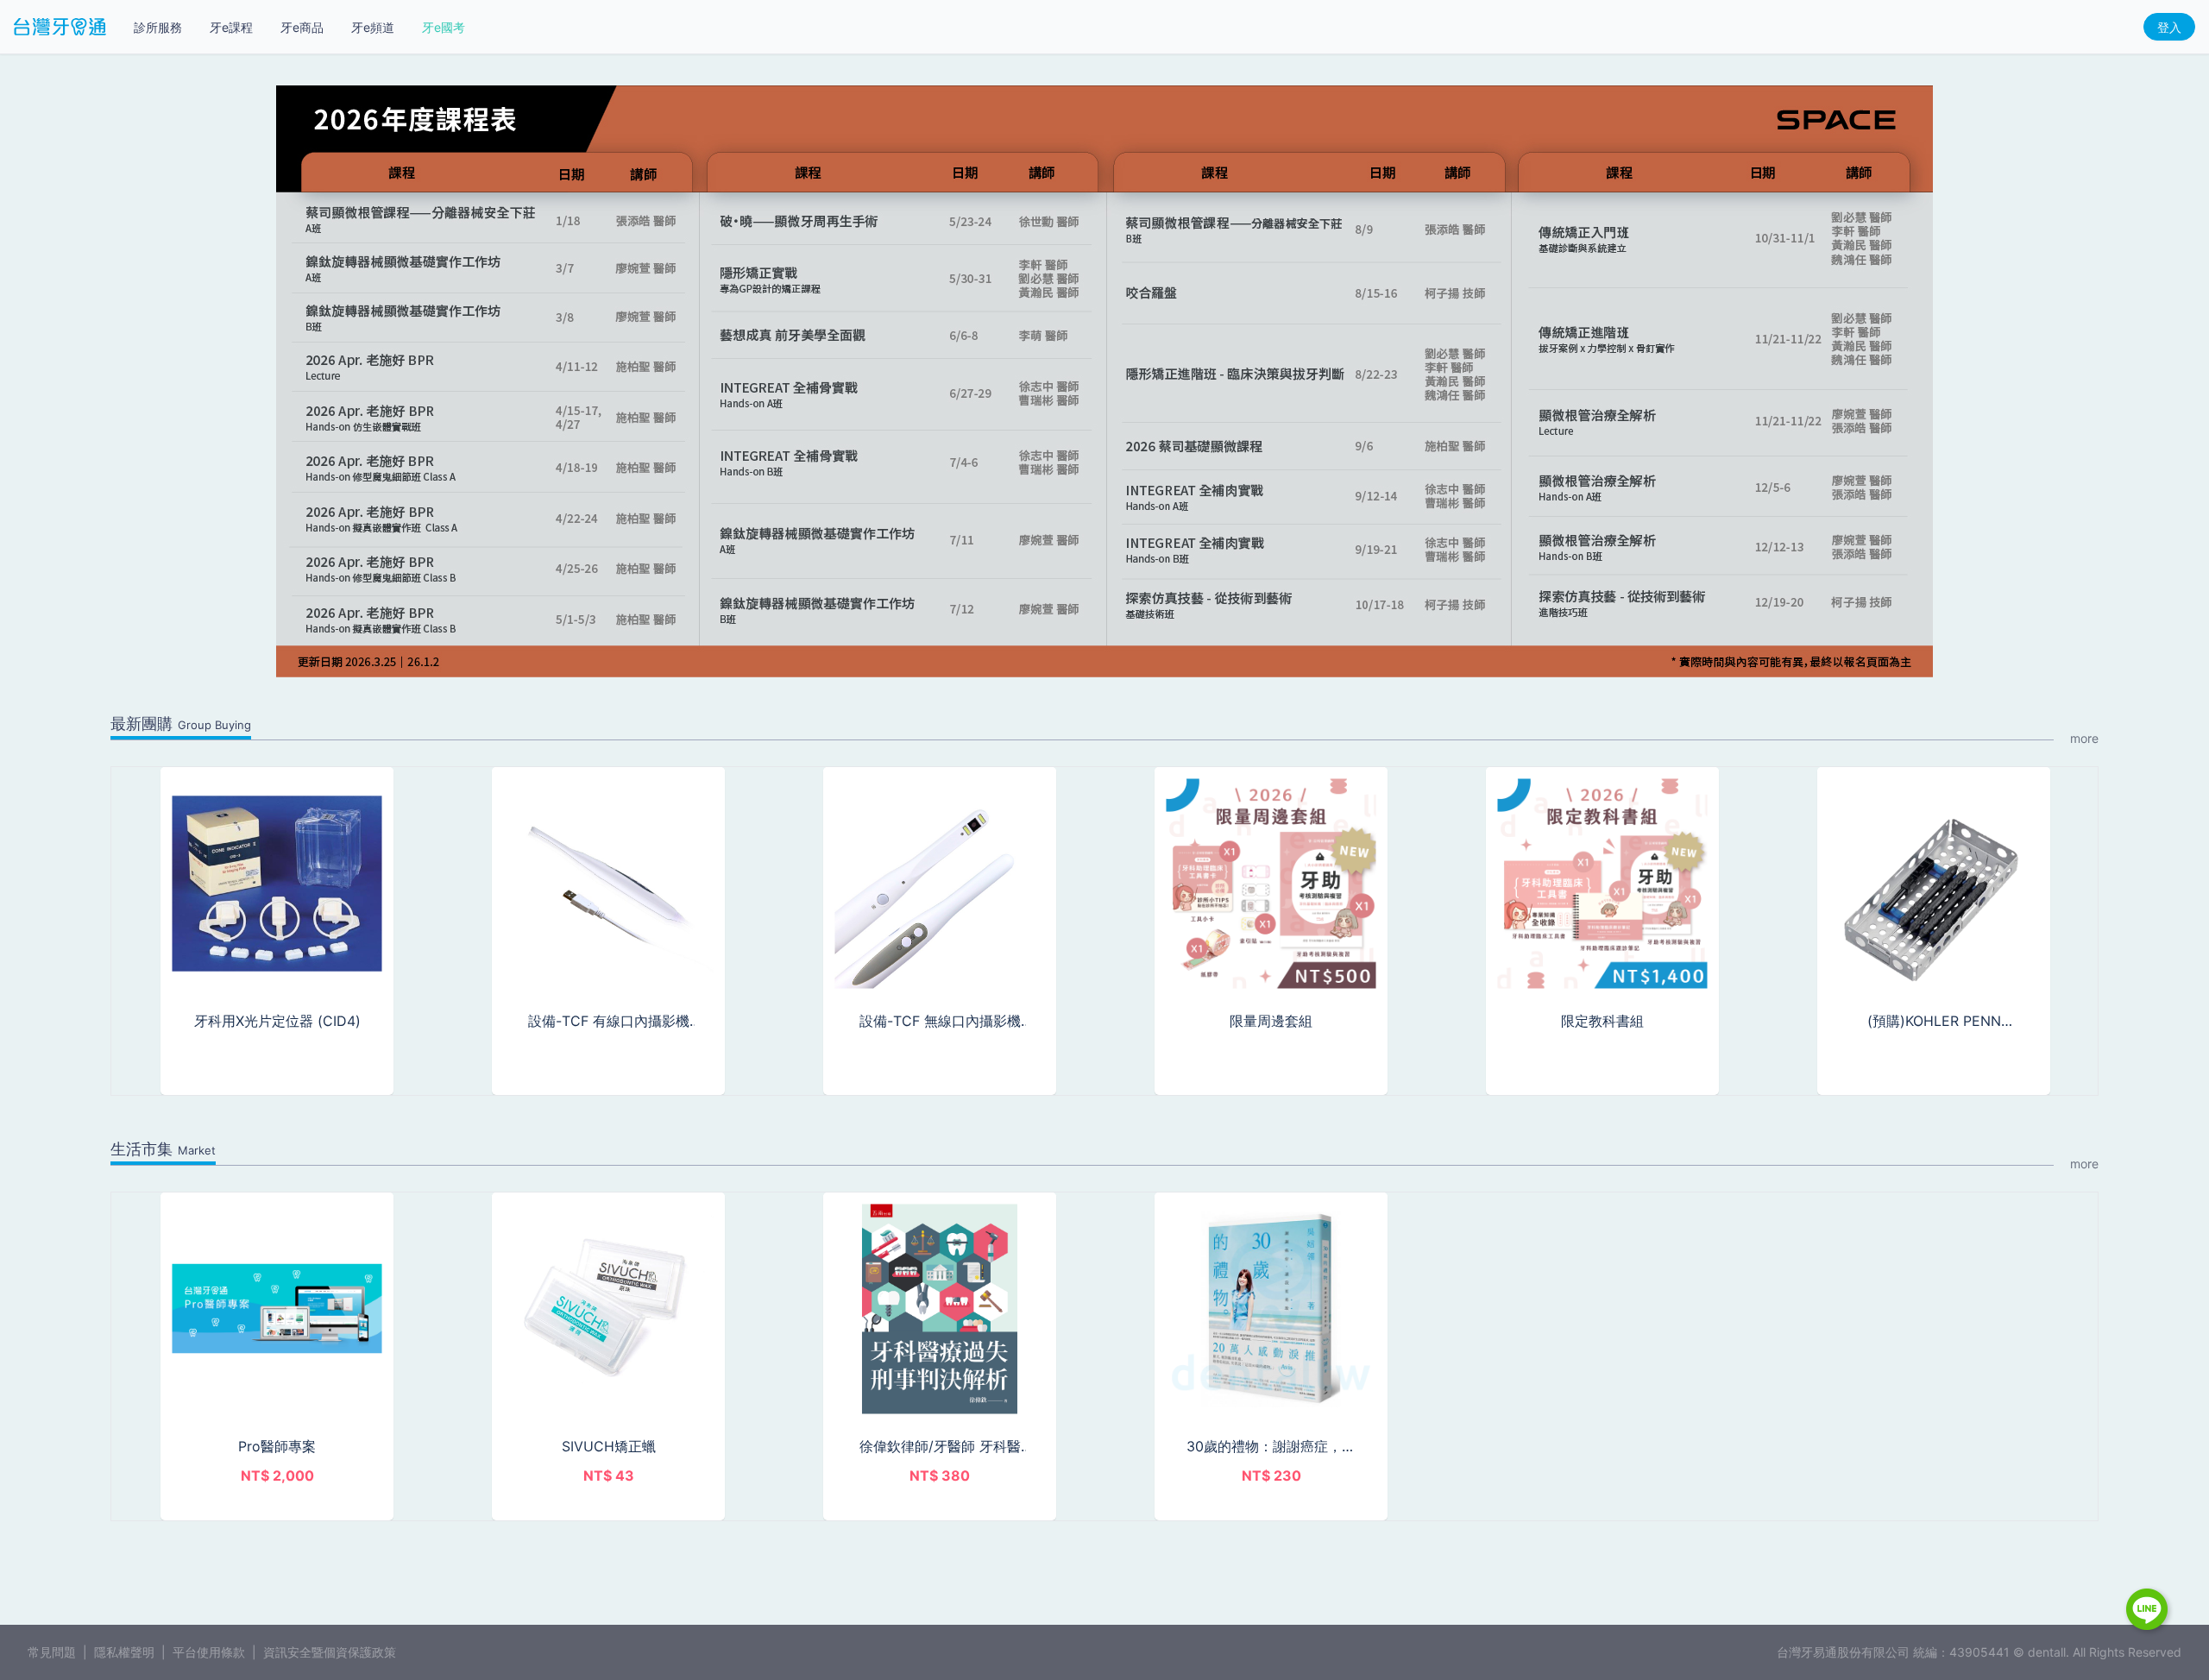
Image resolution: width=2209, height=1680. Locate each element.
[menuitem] (158, 28)
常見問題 (52, 1652)
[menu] (299, 27)
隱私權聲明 (124, 1652)
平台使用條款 (209, 1652)
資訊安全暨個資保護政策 (330, 1652)
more (2084, 738)
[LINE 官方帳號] (2149, 1611)
